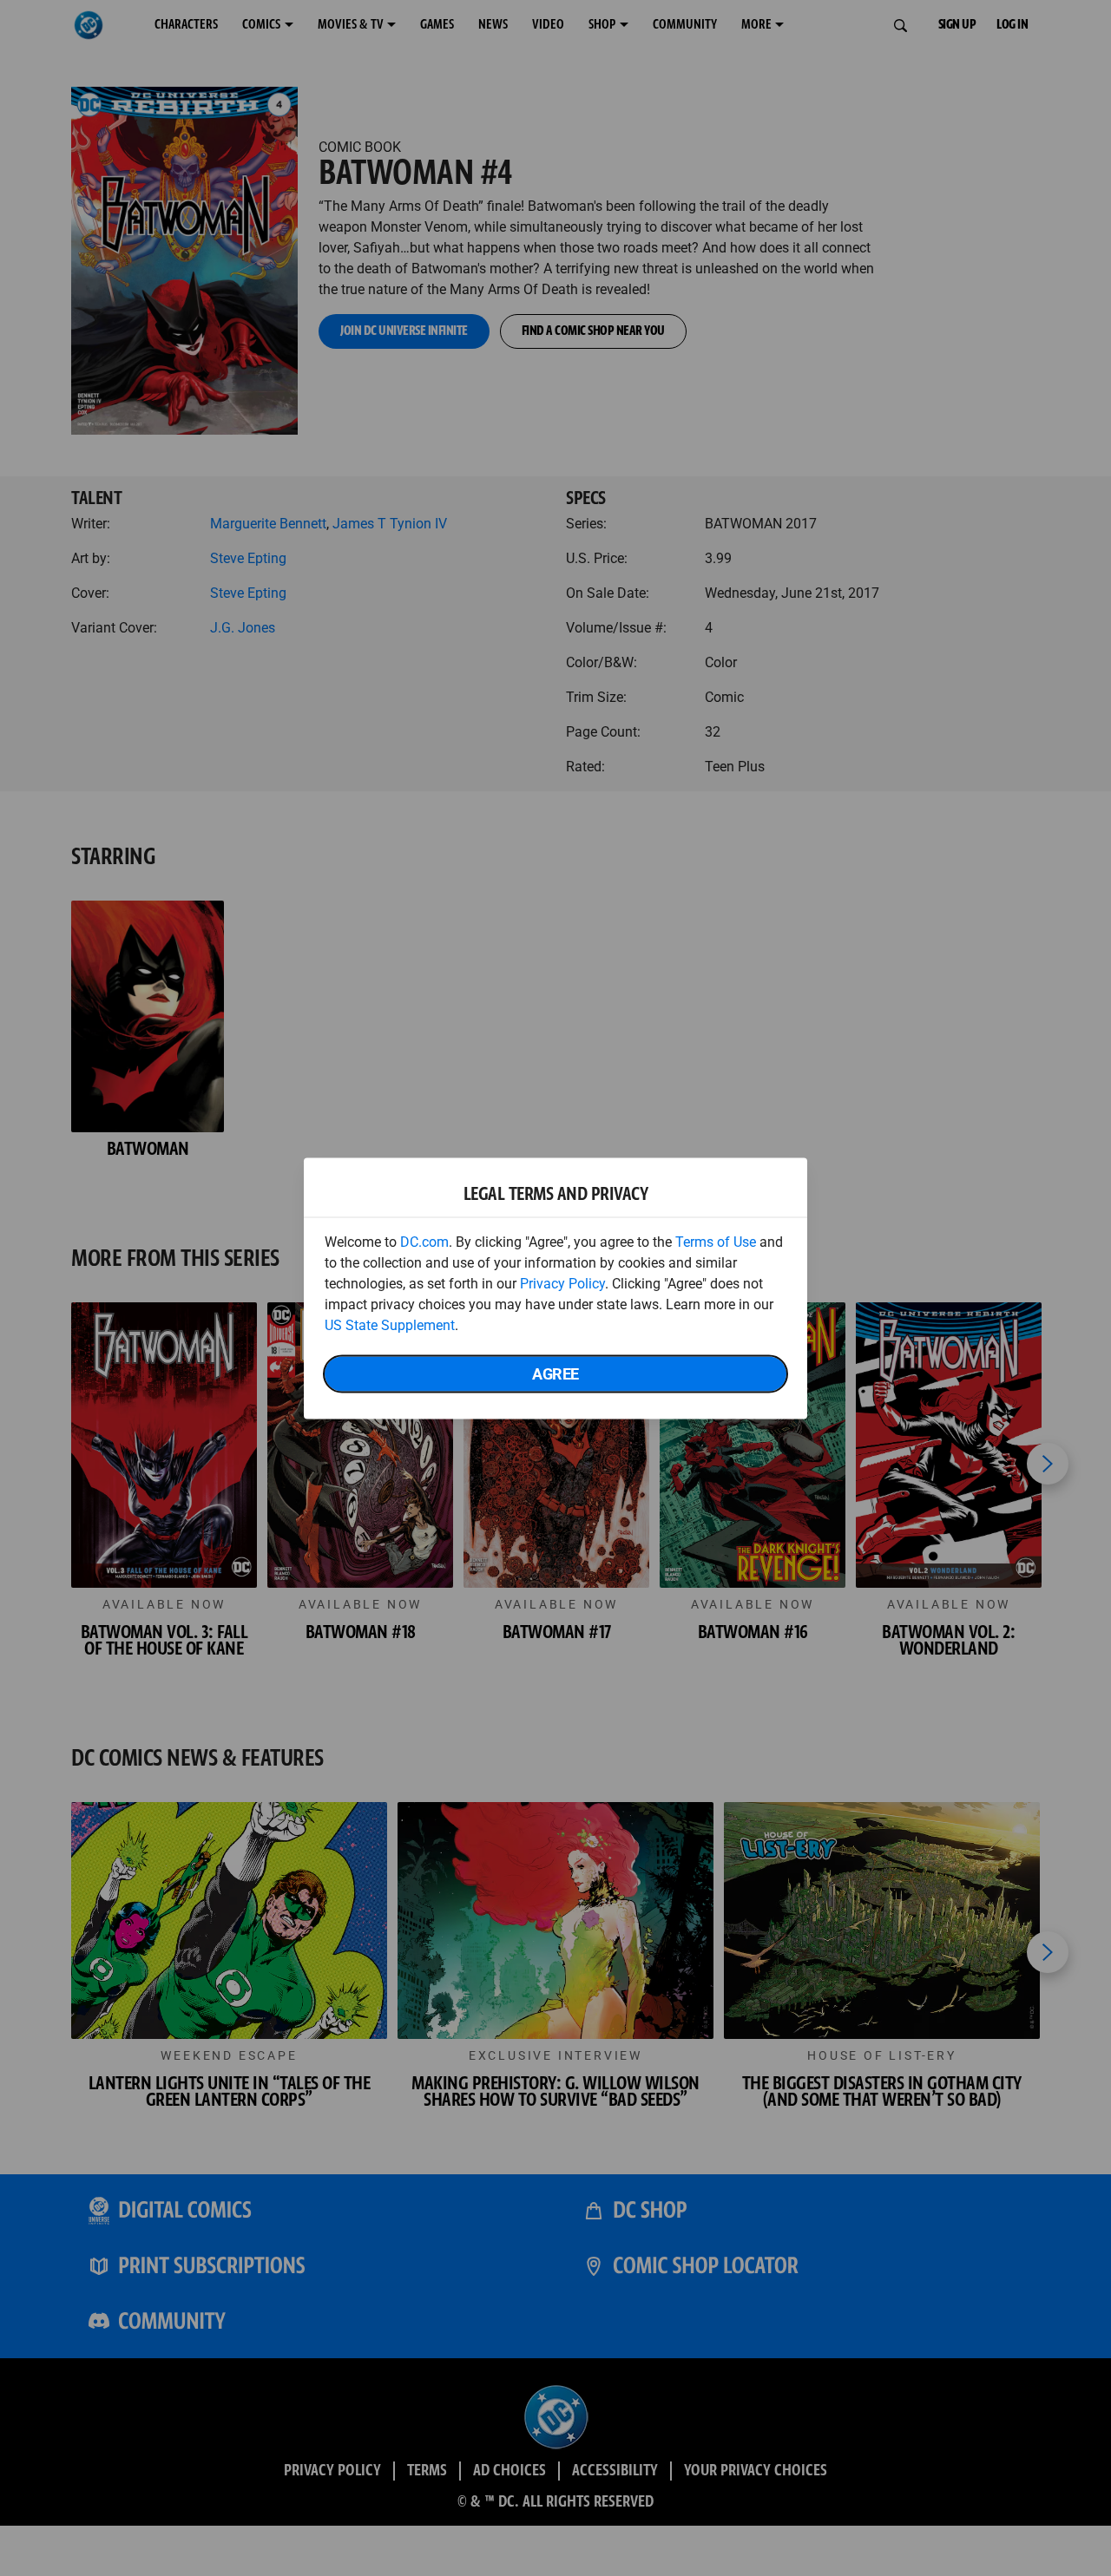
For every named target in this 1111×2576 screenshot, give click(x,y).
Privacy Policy (562, 1283)
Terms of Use (716, 1241)
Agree (555, 1373)
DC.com (424, 1241)
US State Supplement (390, 1324)
